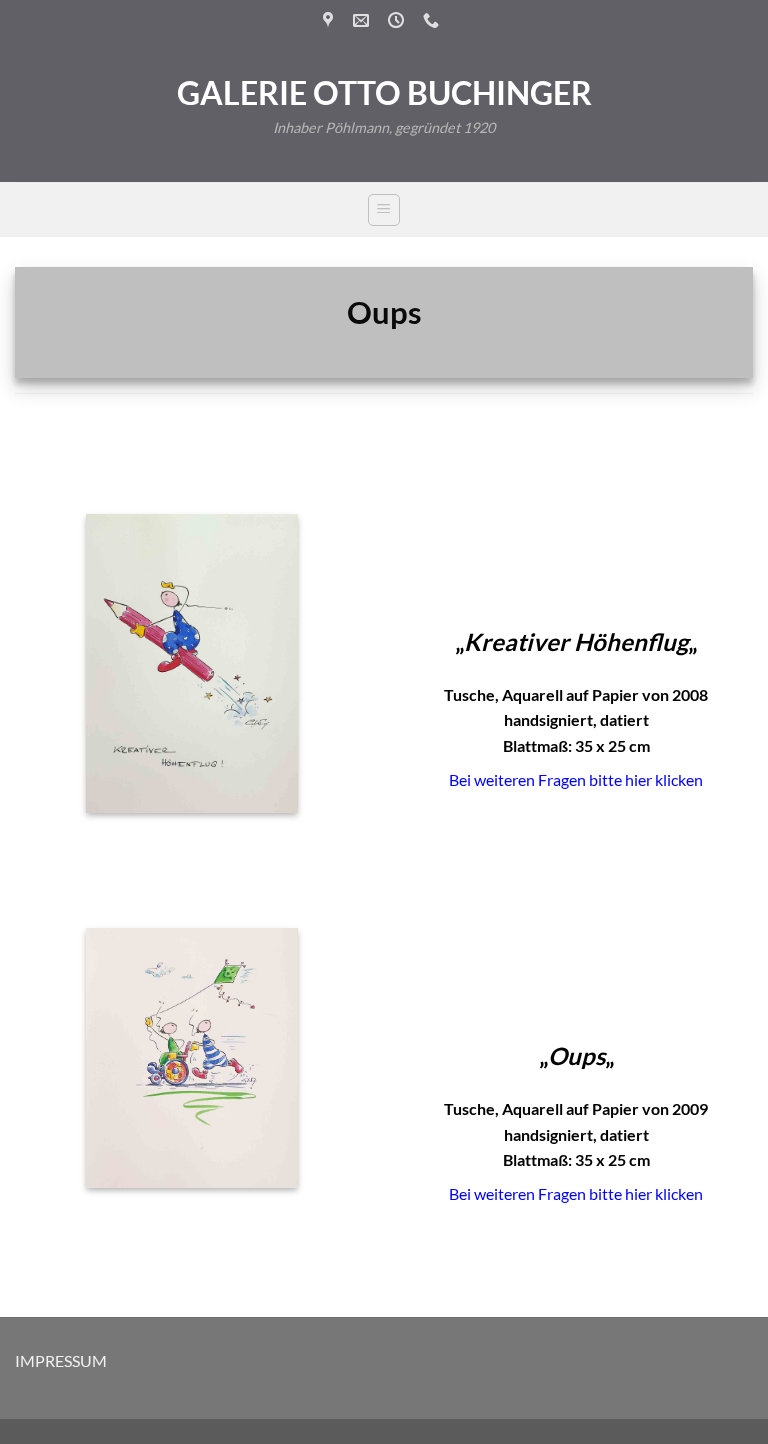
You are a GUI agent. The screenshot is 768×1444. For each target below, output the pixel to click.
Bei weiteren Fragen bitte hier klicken (576, 779)
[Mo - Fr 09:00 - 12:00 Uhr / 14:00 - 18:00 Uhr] (398, 20)
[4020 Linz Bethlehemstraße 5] (330, 20)
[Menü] (384, 210)
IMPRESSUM (61, 1360)
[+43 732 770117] (433, 20)
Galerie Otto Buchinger (384, 93)
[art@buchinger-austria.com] (363, 20)
